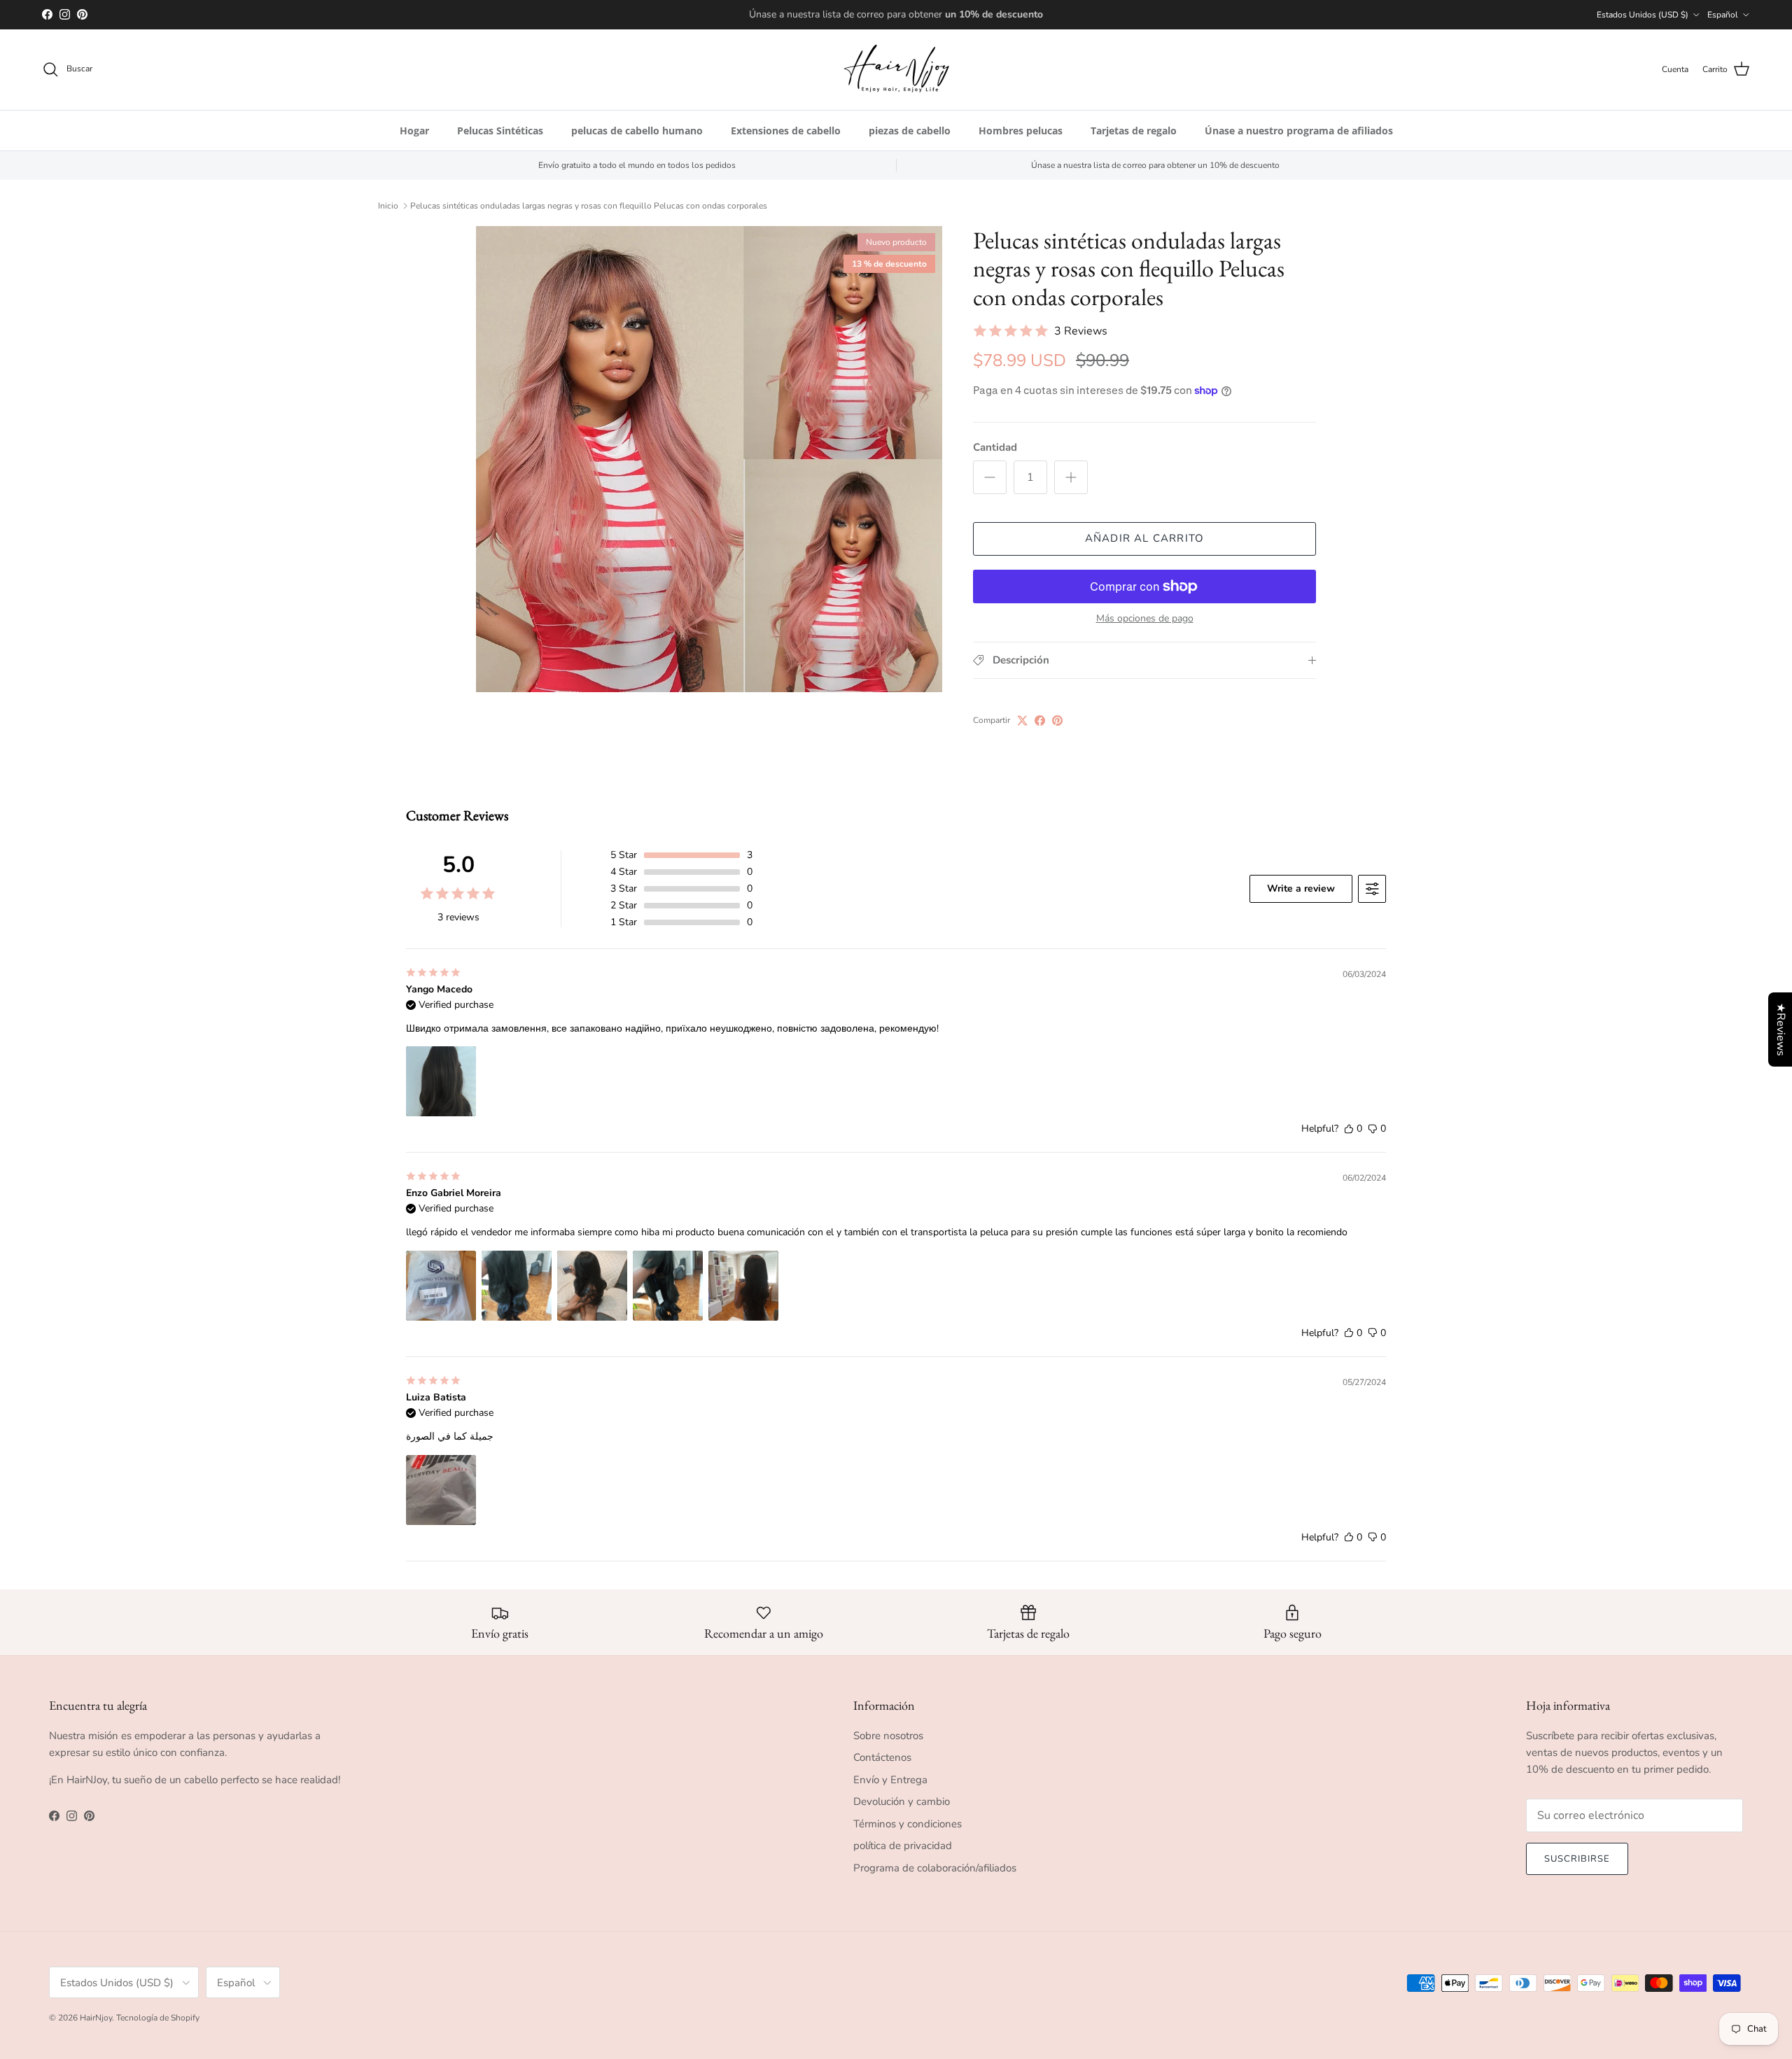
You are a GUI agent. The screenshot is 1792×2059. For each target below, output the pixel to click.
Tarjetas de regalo (1134, 131)
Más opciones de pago (1145, 619)
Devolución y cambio (902, 1801)
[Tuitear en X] (1022, 721)
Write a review (1301, 888)
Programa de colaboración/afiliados (935, 1868)
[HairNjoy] (896, 70)
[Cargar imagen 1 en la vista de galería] (709, 459)
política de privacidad (903, 1846)
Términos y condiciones (908, 1824)
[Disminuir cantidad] (990, 477)
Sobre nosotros (888, 1736)
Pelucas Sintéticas (500, 131)
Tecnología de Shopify (158, 2018)
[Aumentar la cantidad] (1071, 477)
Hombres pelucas (1021, 131)
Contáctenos (882, 1757)
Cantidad (995, 447)
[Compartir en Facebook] (1040, 721)
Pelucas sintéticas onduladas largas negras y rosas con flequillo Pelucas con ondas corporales (589, 206)
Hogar (414, 131)
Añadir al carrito (1144, 538)
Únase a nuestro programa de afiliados (1299, 131)
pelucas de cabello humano (637, 131)
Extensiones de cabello (786, 131)
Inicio (388, 206)
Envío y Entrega (890, 1780)
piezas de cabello (910, 131)
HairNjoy (96, 2018)
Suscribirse (1577, 1859)
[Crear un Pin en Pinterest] (1057, 721)
